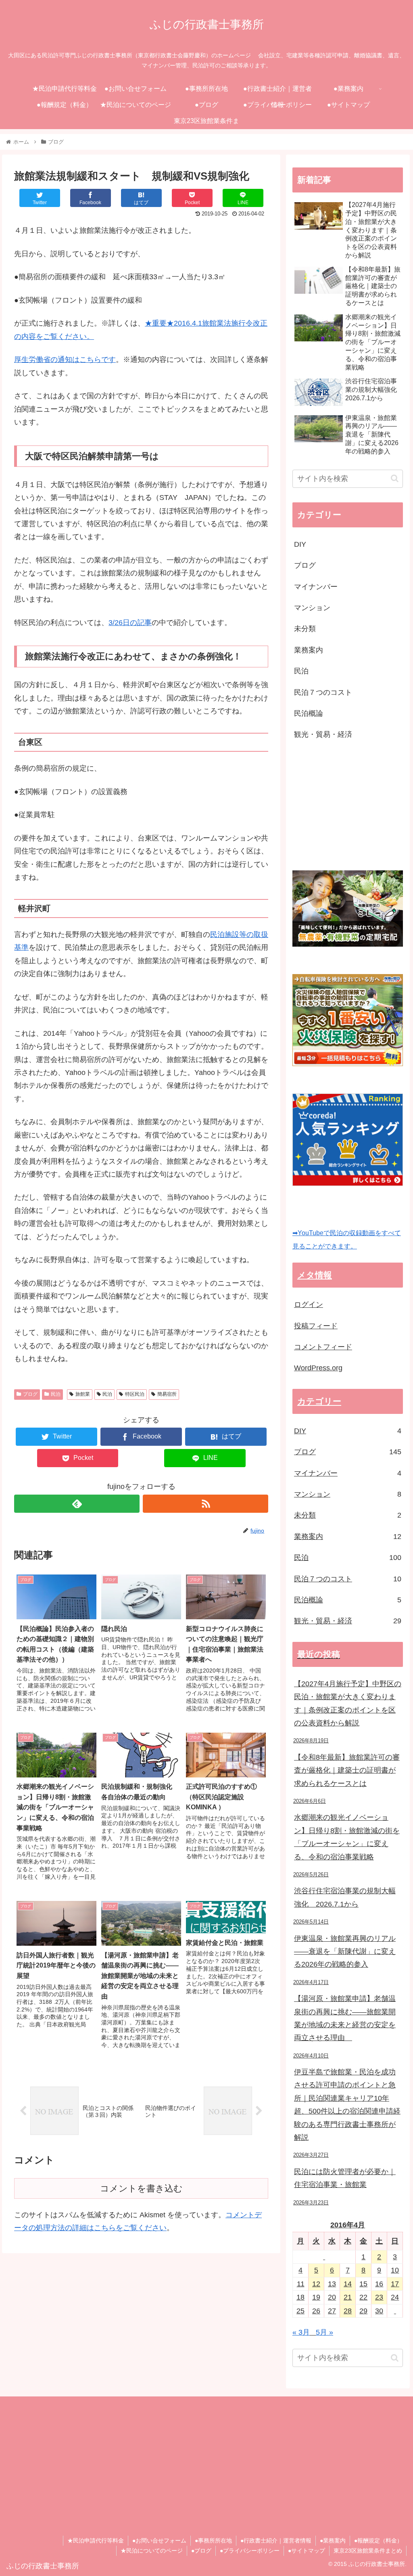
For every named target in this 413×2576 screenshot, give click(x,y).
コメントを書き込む (141, 2188)
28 (348, 2311)
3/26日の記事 (130, 623)
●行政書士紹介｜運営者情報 (276, 2540)
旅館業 (83, 1394)
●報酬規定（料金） (378, 2540)
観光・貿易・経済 (323, 734)
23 (379, 2297)
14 (348, 2284)
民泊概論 (309, 713)
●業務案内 (333, 2540)
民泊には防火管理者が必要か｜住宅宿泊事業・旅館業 (345, 2178)
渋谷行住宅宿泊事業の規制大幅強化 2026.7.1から (345, 1897)
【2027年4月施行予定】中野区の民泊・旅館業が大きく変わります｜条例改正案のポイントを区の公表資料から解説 (348, 1703)
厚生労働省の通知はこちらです (65, 360)
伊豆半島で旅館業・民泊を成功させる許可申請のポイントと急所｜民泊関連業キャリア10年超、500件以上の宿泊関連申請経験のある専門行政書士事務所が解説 (347, 2105)
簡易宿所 (167, 1394)
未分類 (305, 629)
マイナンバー (316, 587)
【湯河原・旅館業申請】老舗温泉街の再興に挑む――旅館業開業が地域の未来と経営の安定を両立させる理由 (345, 2018)
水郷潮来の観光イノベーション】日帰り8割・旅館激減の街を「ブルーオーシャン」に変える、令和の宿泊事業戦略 (347, 1837)
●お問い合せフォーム (159, 2540)
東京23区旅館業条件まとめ (368, 2551)
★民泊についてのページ (152, 2551)
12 (316, 2284)
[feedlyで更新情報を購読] (77, 1504)
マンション (312, 608)
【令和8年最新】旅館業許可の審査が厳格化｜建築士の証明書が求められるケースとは (347, 1770)
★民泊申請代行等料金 (96, 2540)
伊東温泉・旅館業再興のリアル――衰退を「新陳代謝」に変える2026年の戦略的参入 (345, 1952)
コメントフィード (323, 1347)
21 (348, 2297)
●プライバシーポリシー (250, 2551)
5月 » (324, 2332)
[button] (395, 478)
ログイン (309, 1305)
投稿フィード (316, 1326)
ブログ (30, 1394)
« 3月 (301, 2332)
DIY (300, 544)
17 (395, 2284)
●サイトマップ (307, 2551)
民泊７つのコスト (323, 692)
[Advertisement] (353, 806)
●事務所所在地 (213, 2540)
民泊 (56, 1394)
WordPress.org (318, 1368)
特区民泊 (135, 1394)
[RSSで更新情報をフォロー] (205, 1504)
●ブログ (201, 2551)
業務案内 (309, 650)
